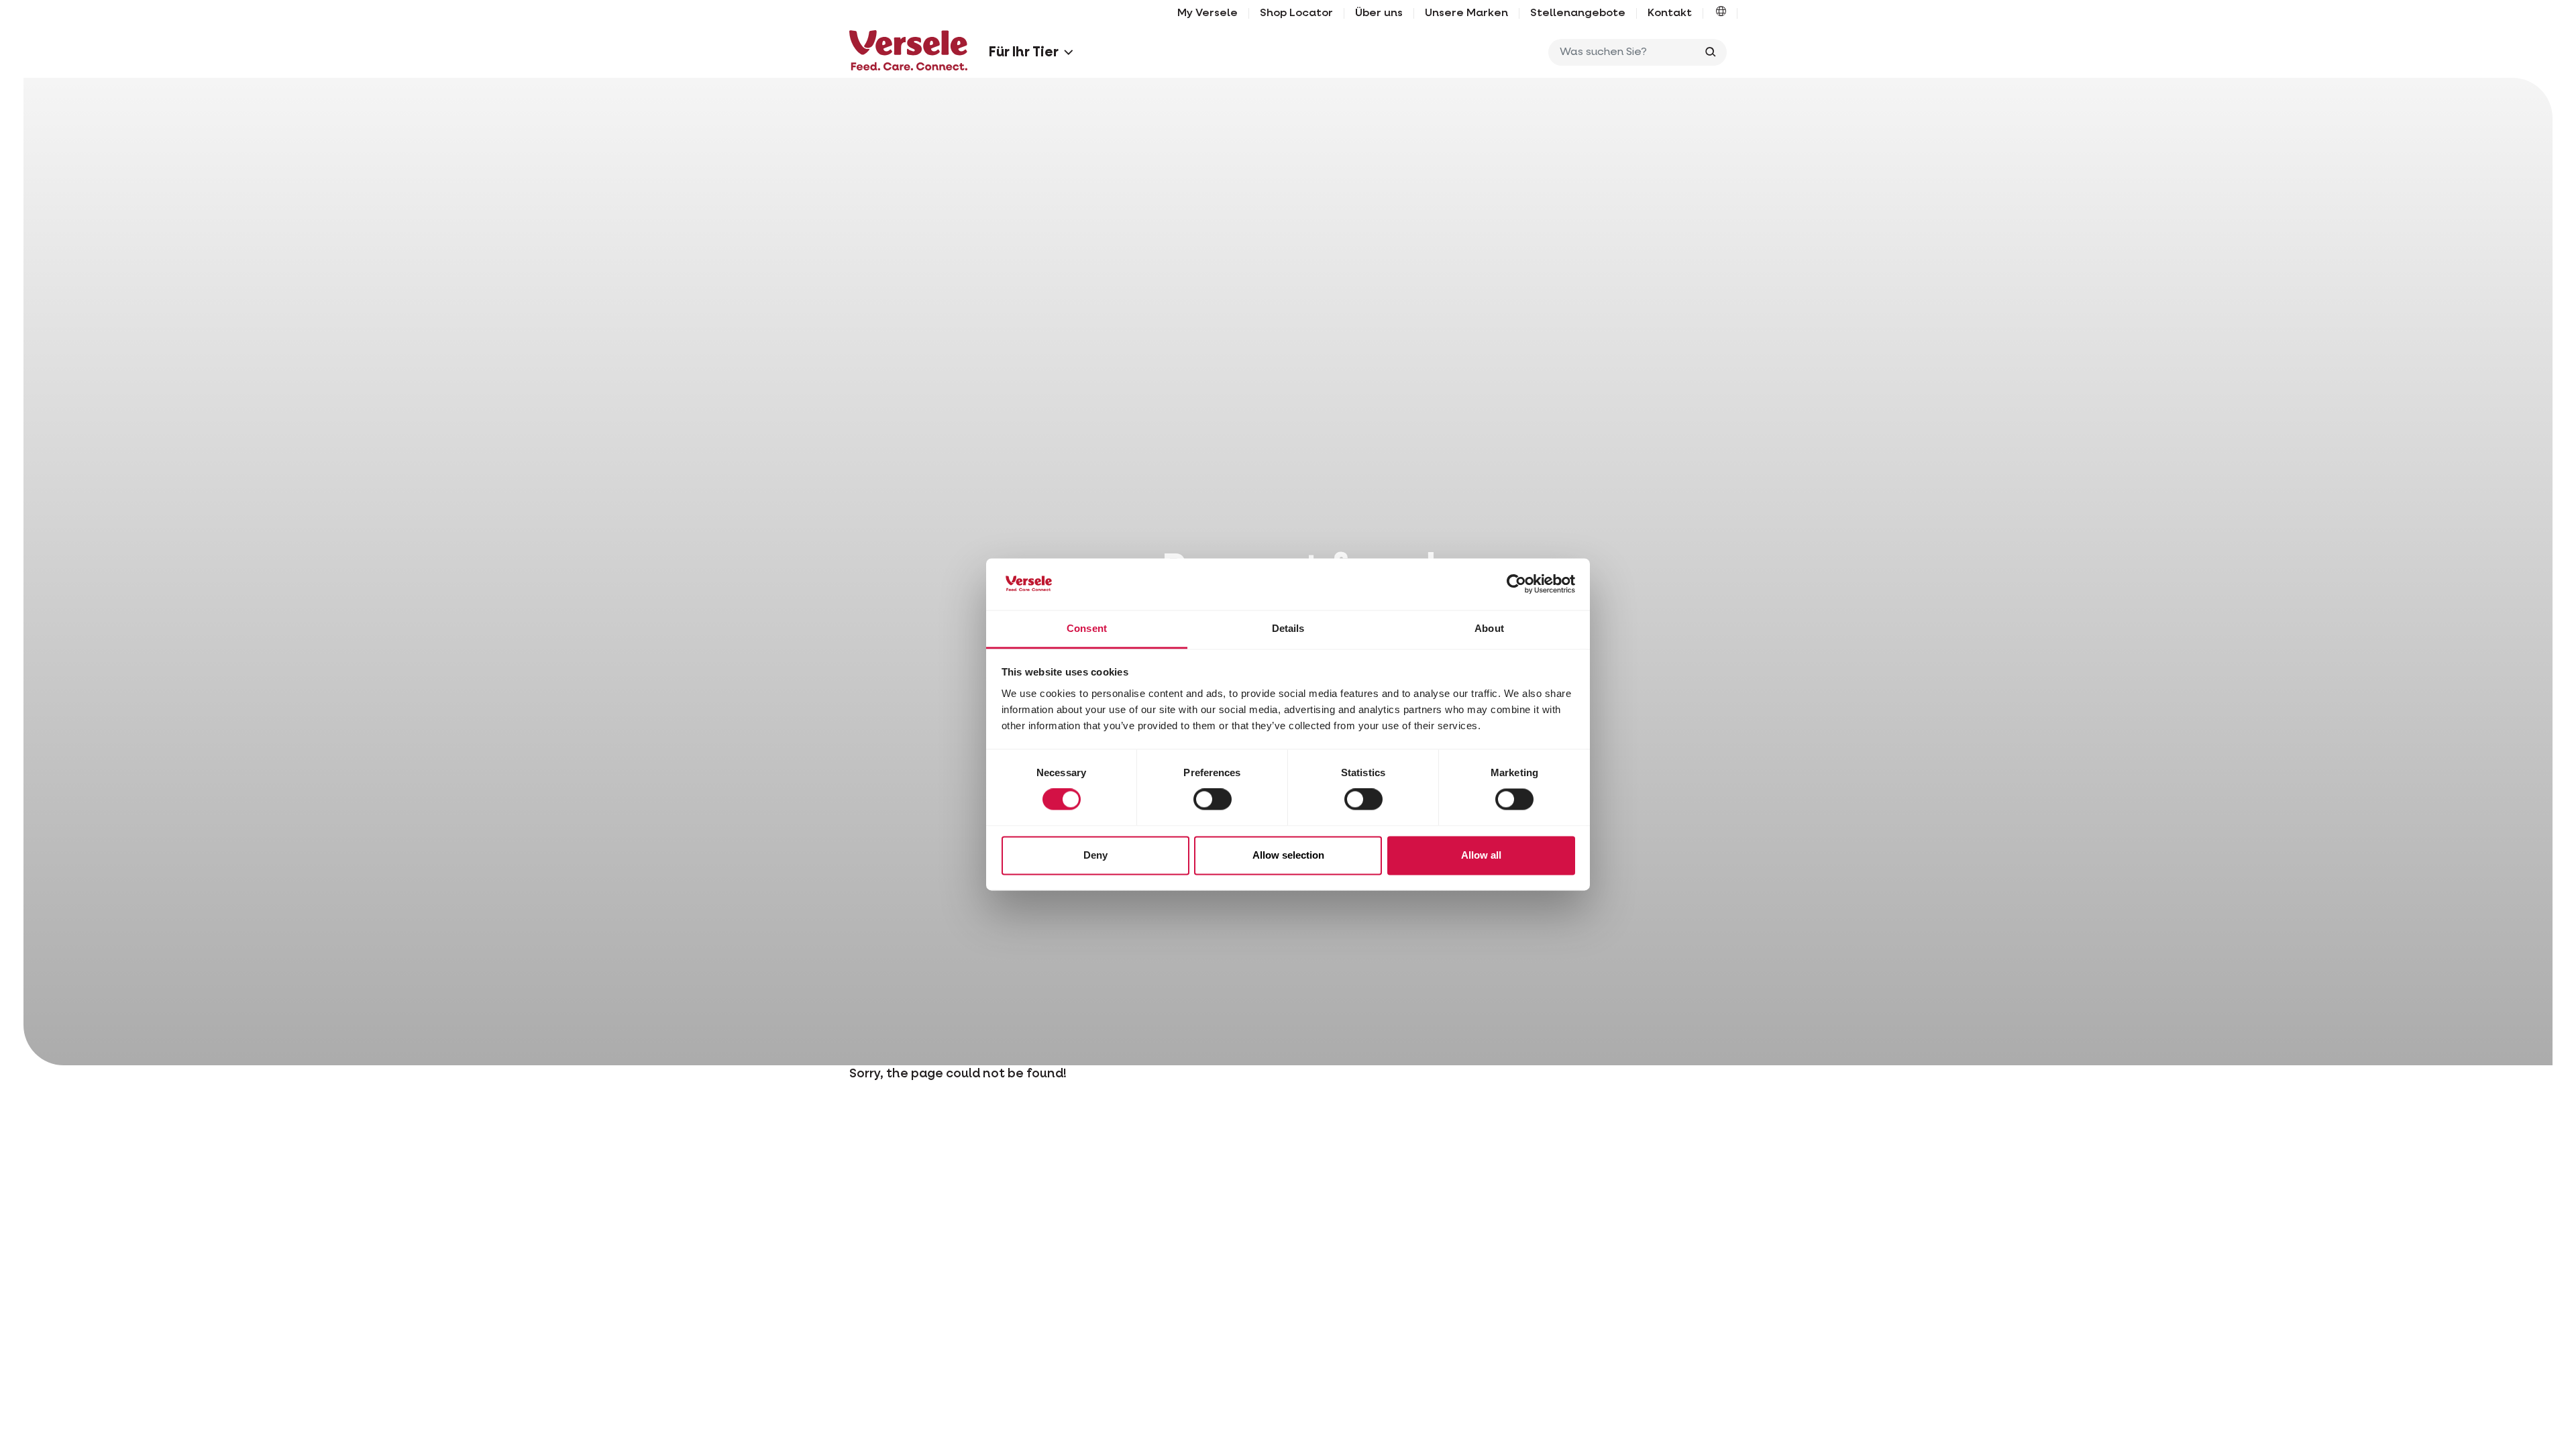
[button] (1721, 13)
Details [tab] (1288, 628)
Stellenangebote (1578, 13)
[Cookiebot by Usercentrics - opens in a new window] (1516, 584)
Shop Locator (1296, 13)
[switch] (1213, 800)
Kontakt (1670, 13)
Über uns (1379, 13)
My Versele (1207, 13)
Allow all (1481, 855)
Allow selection (1288, 855)
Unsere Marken (1466, 13)
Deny (1095, 855)
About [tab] (1489, 628)
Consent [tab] (1087, 628)
